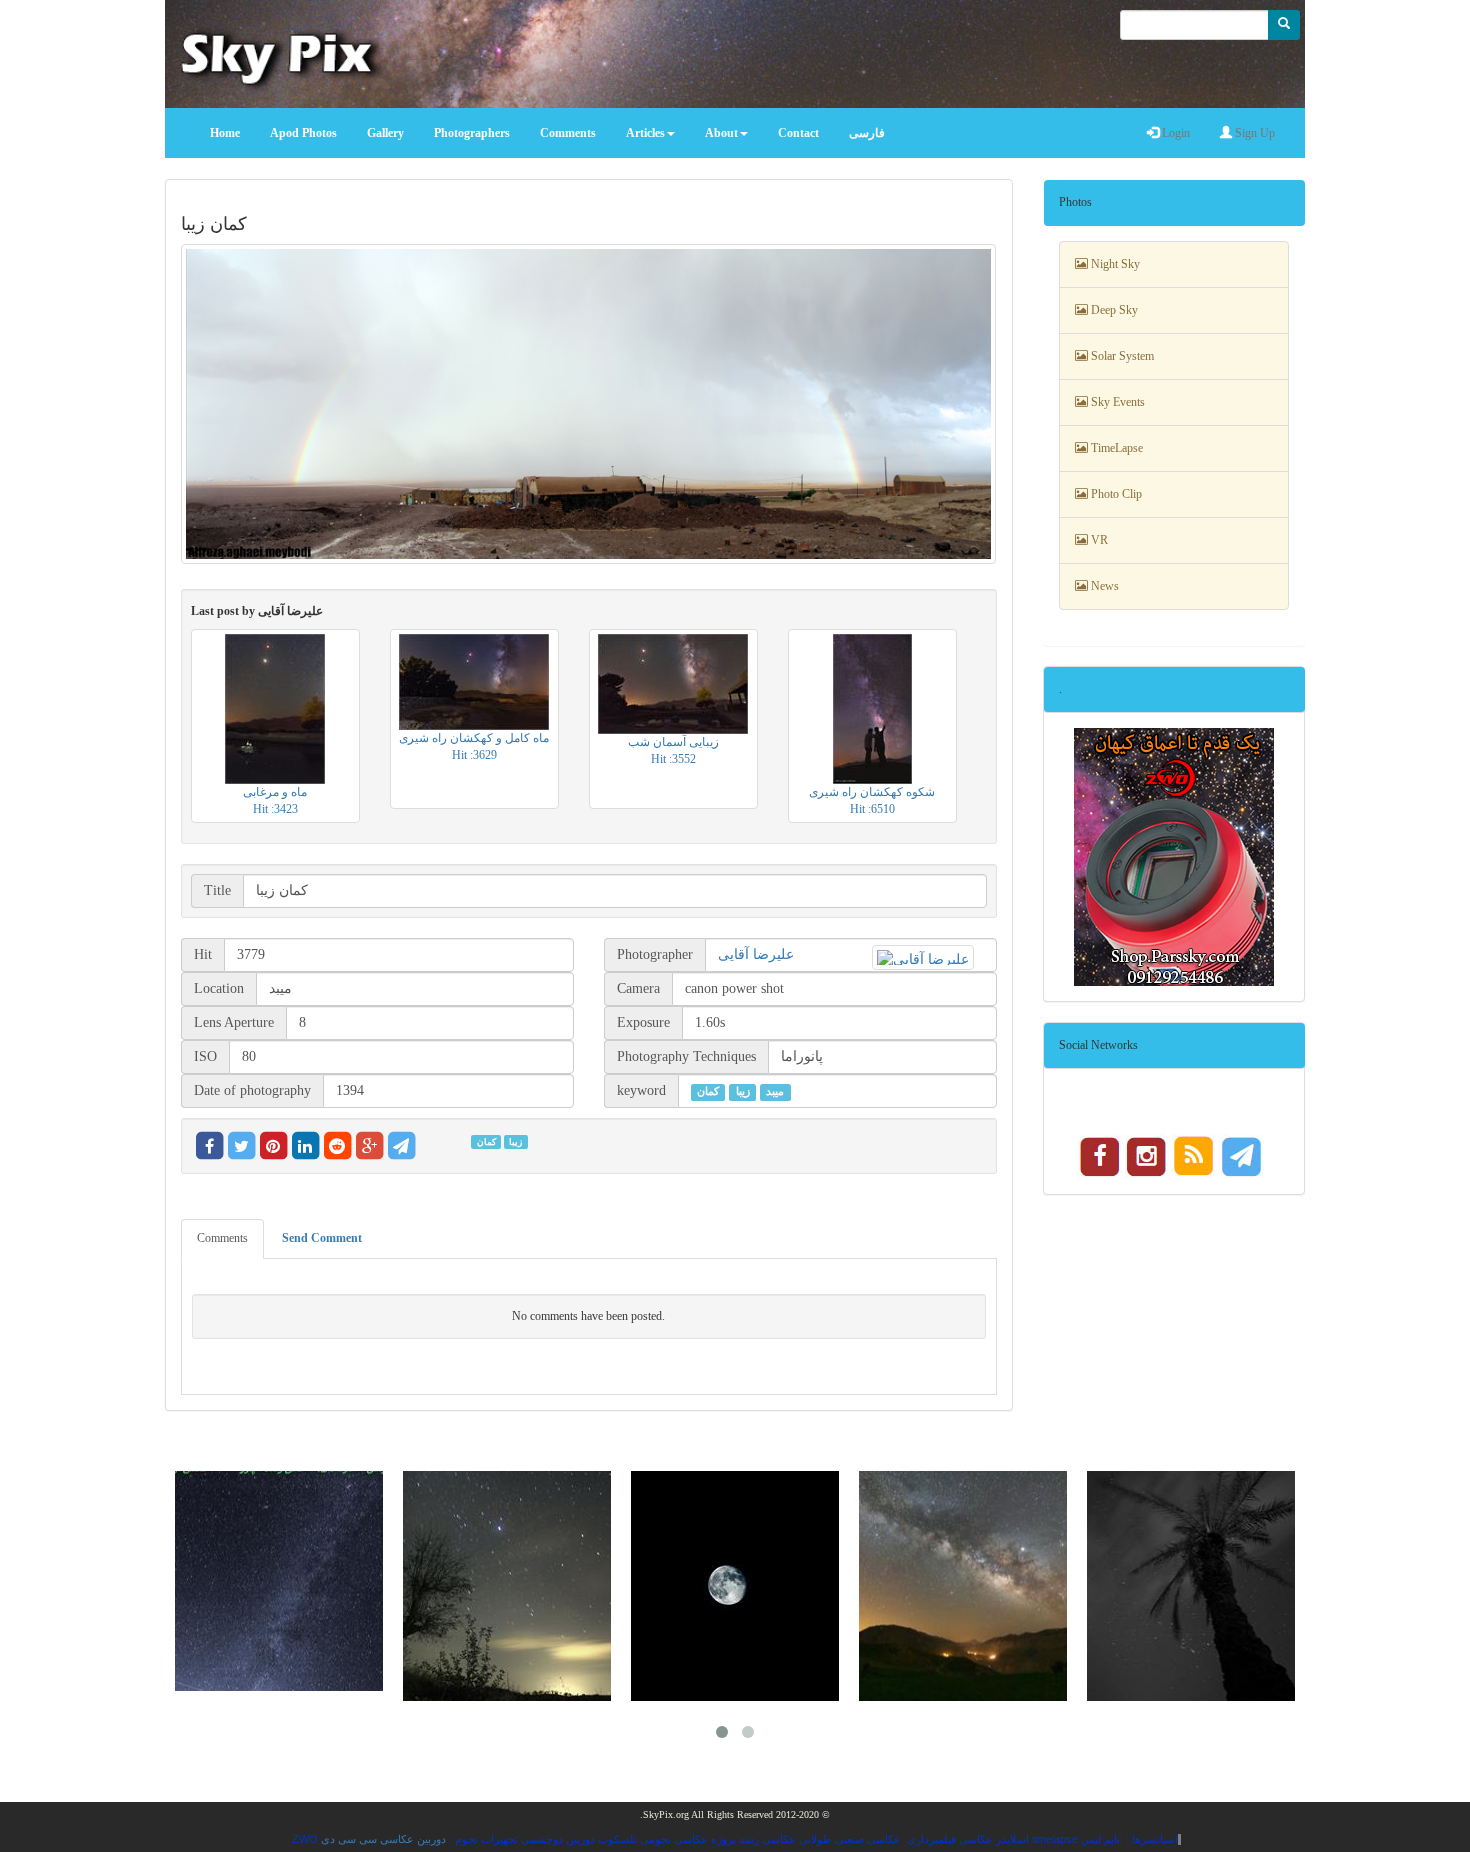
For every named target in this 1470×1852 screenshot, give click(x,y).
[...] (1191, 1586)
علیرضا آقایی (756, 954)
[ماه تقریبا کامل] (735, 1586)
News (1103, 586)
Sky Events (1116, 402)
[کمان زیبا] (589, 404)
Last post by (257, 611)
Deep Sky (1113, 310)
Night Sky (1114, 264)
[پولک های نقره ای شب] (507, 1586)
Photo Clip (1115, 494)
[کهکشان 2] (963, 1586)
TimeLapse (1115, 448)
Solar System (1121, 356)
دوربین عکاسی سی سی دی (383, 1839)
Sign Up (1253, 133)
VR (1098, 540)
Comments (222, 1238)
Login (1174, 133)
